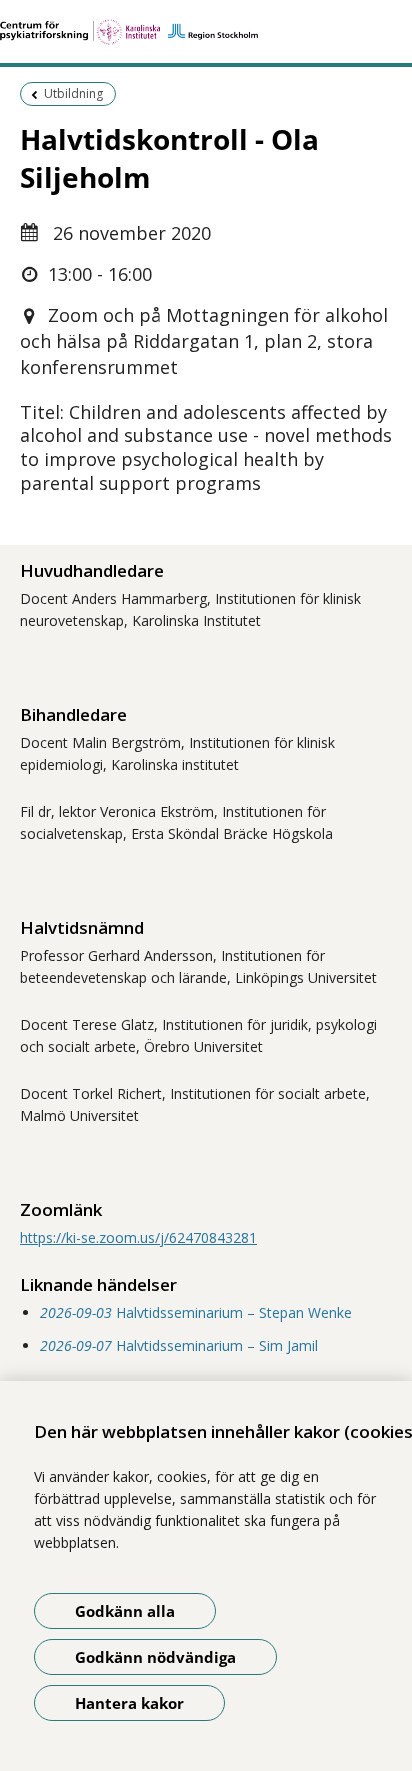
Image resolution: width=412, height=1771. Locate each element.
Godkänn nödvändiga (155, 1657)
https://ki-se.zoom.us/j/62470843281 (138, 1237)
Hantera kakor (129, 1703)
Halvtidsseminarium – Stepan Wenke (196, 1312)
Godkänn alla (125, 1611)
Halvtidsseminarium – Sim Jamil (179, 1345)
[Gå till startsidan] (206, 32)
